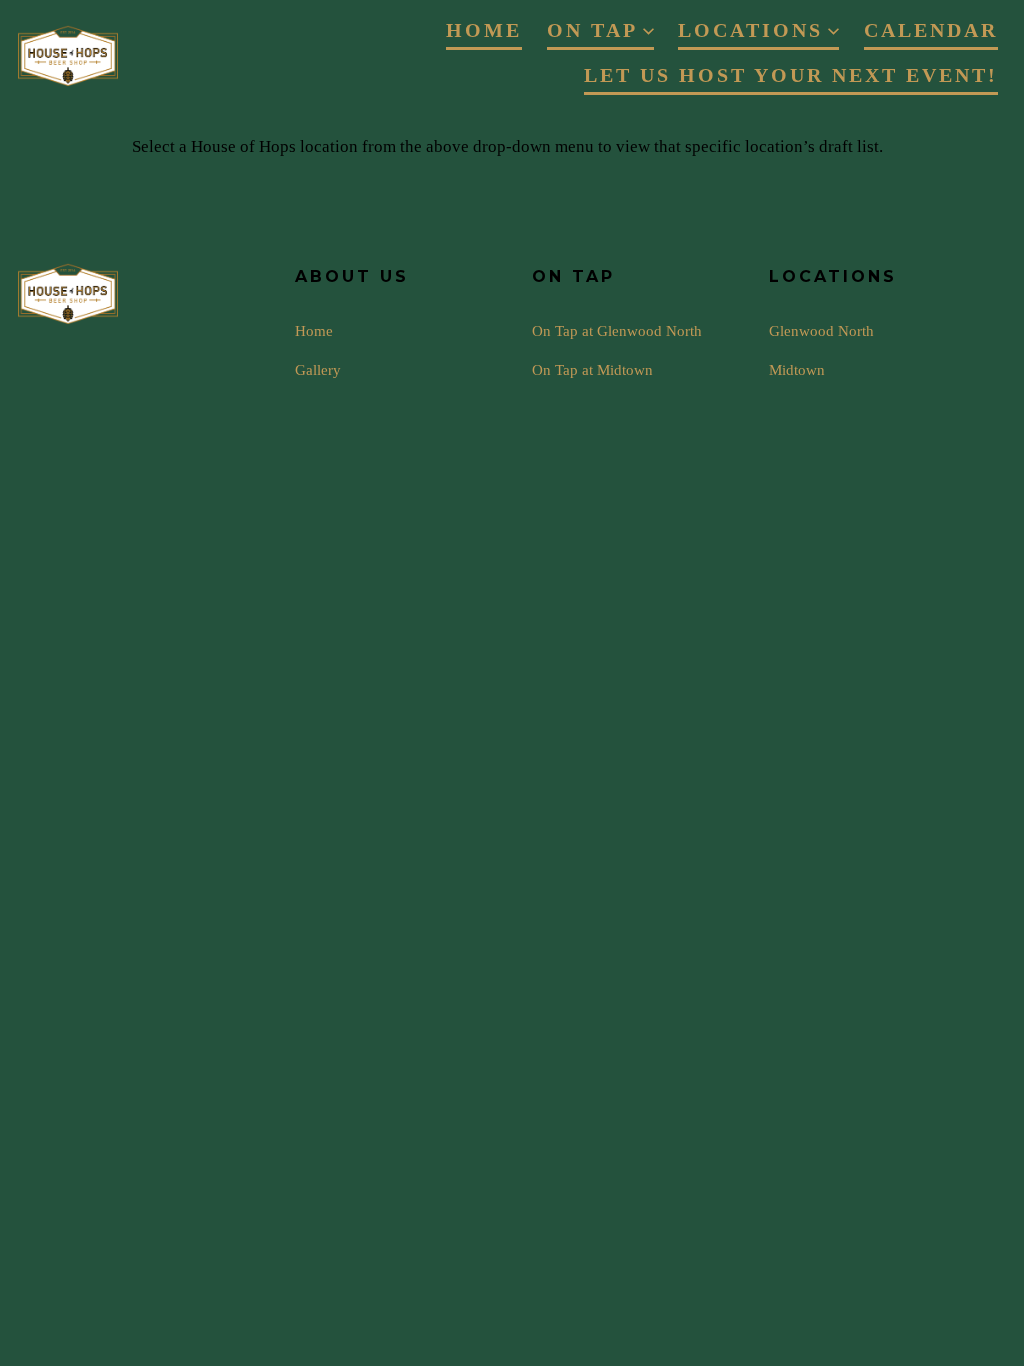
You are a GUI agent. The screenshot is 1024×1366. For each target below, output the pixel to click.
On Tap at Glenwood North (617, 330)
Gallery (318, 369)
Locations (750, 30)
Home (484, 30)
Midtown (797, 369)
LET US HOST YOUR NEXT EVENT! (791, 75)
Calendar (931, 30)
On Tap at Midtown (592, 369)
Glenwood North (821, 330)
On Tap (592, 30)
